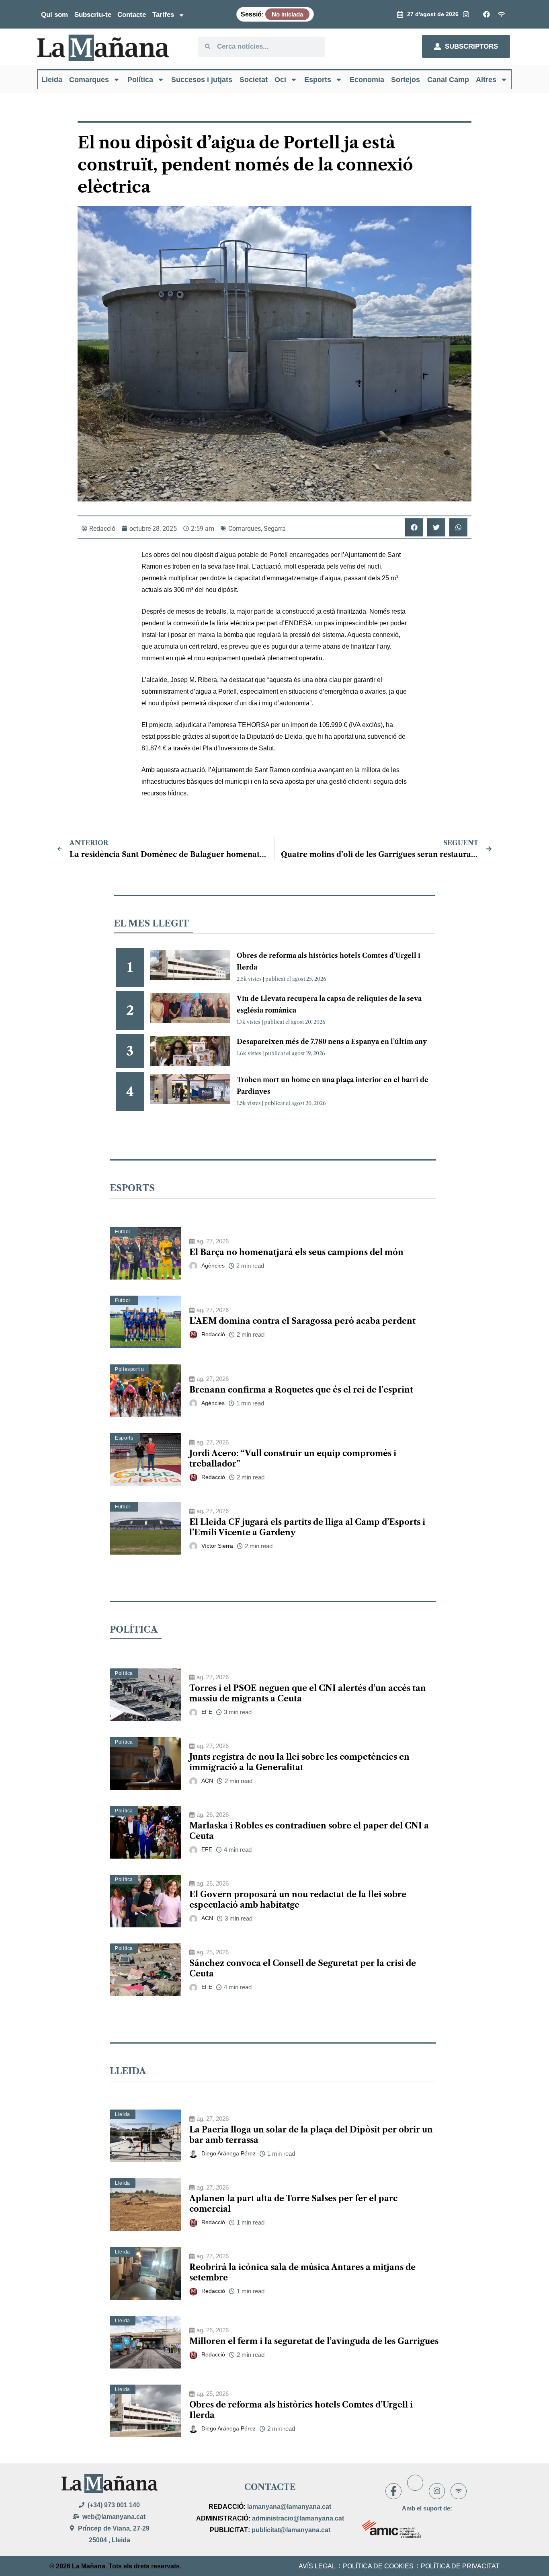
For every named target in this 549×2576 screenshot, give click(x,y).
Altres (486, 80)
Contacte (132, 15)
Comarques (89, 80)
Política (140, 80)
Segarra (275, 529)
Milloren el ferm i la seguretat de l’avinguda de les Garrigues (314, 2341)
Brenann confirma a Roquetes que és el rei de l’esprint (301, 1390)
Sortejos (406, 80)
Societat (254, 80)
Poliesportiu (129, 1369)
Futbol (123, 1232)
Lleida (52, 80)
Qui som (54, 15)
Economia (367, 80)
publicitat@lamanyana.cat (291, 2530)
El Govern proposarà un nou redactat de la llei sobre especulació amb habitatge (298, 1900)
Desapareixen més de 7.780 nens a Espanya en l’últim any (332, 1041)
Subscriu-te (93, 15)
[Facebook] (393, 2491)
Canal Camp (448, 80)
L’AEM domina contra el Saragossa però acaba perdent (302, 1321)
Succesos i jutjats (202, 80)
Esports (318, 80)
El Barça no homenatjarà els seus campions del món (296, 1252)
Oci (280, 80)
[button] (414, 527)
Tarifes (163, 15)
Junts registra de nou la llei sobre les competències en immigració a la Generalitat (299, 1762)
